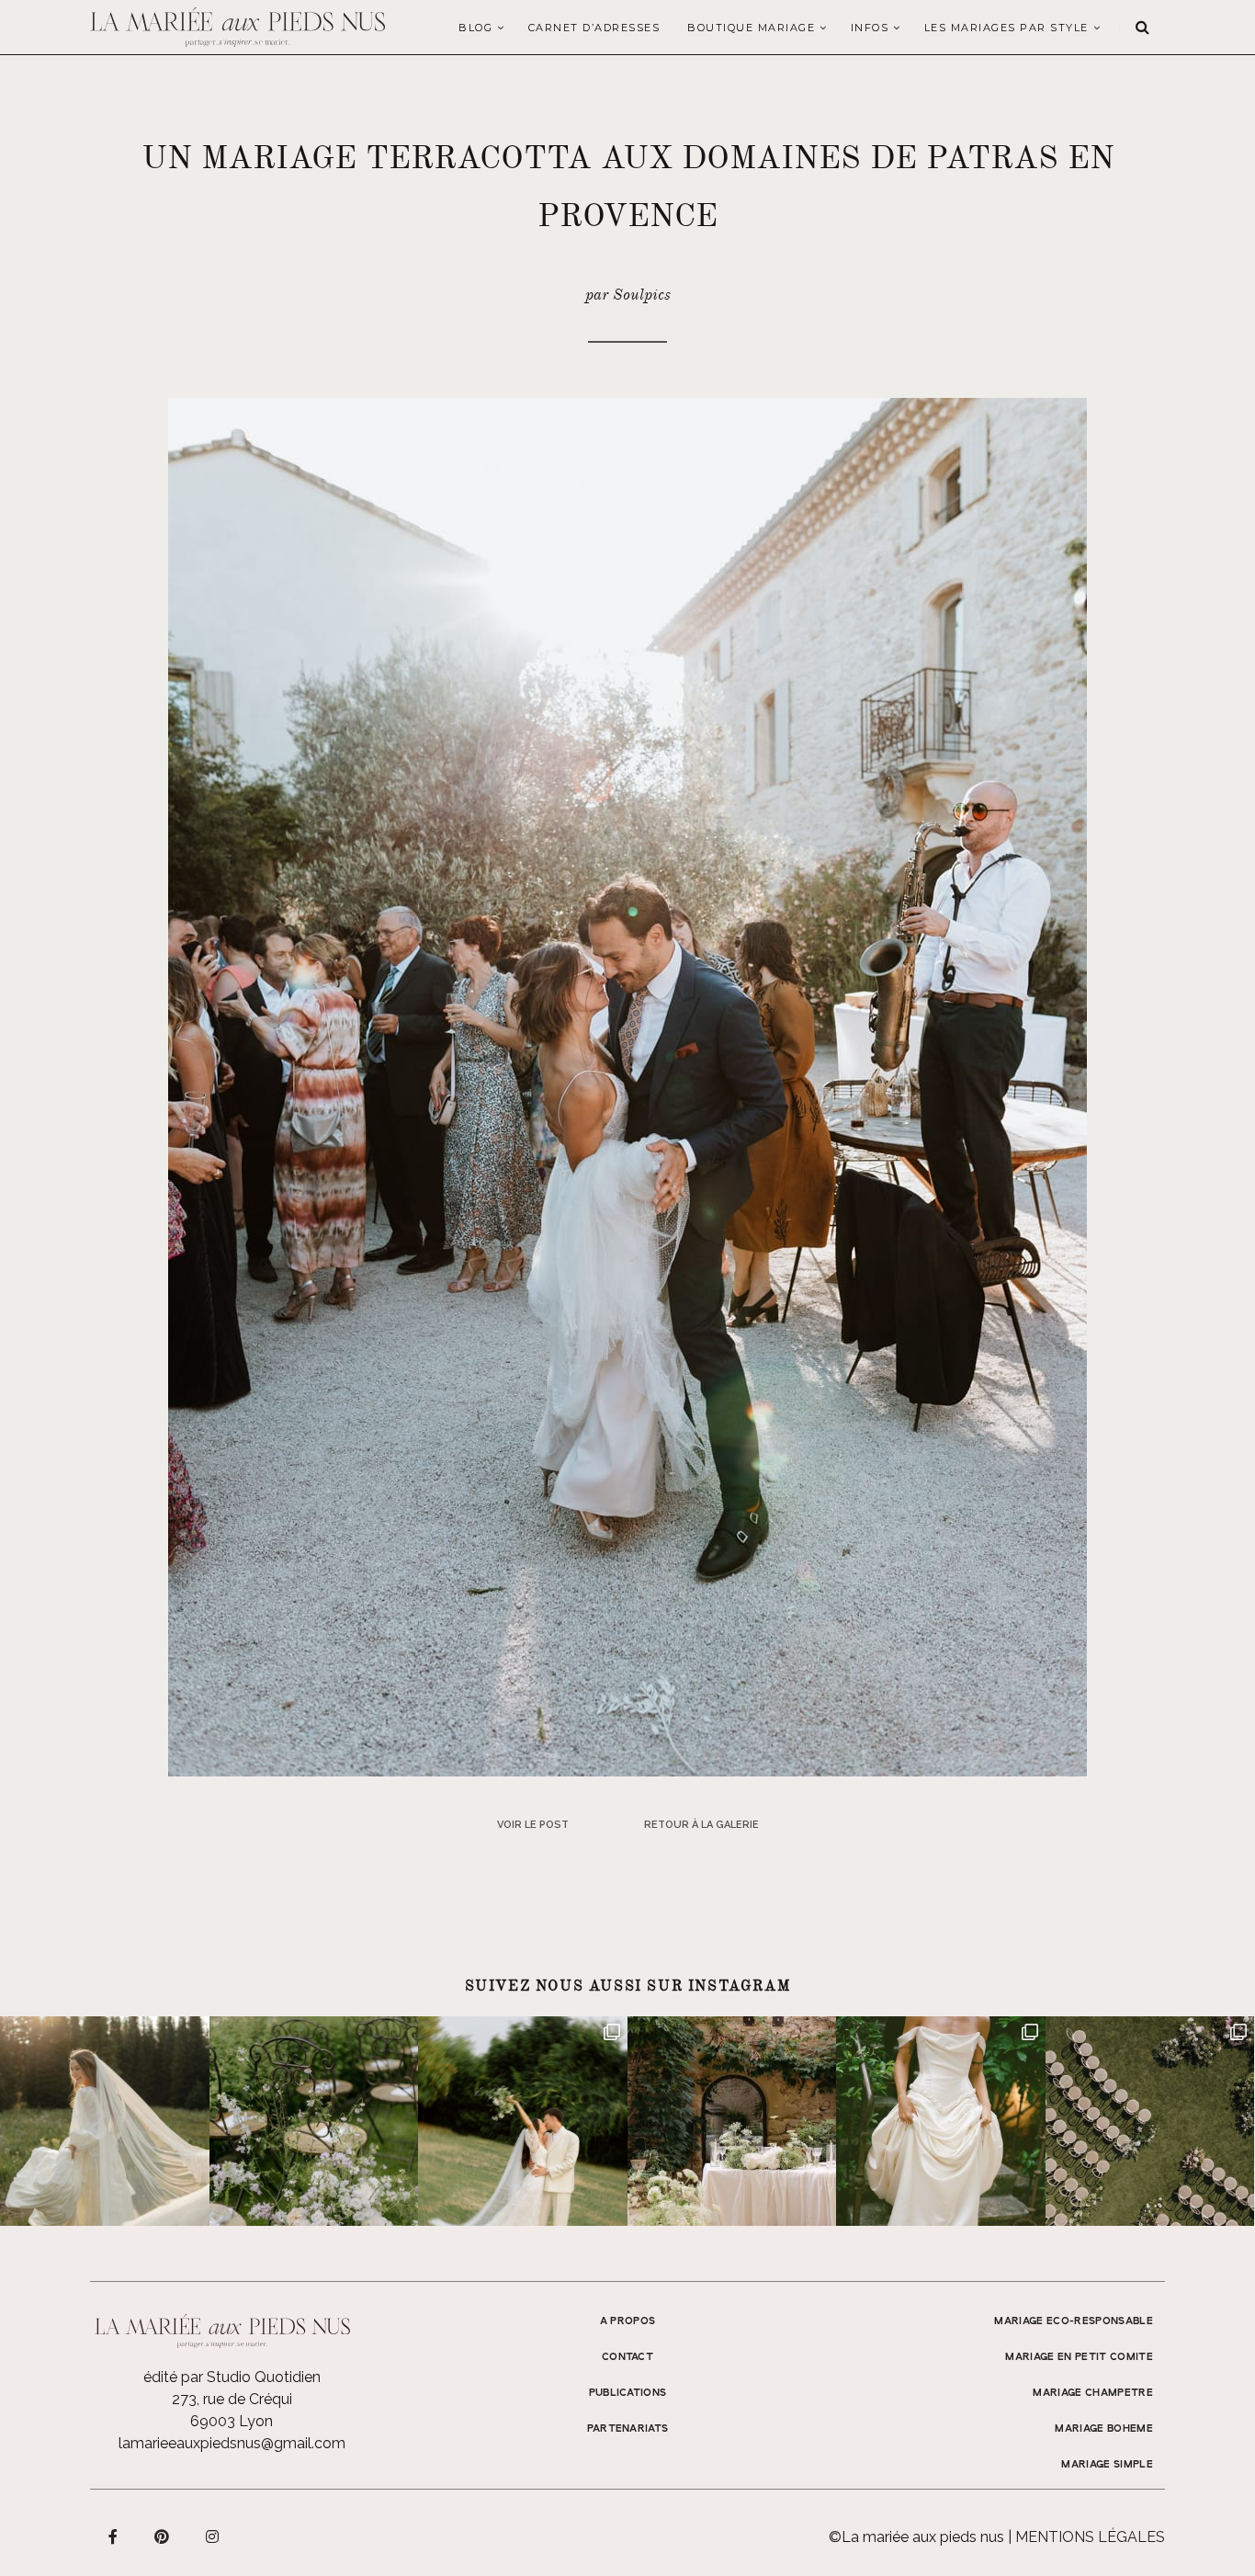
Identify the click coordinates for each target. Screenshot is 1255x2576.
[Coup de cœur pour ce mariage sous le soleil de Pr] (941, 2121)
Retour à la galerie (701, 1825)
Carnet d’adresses (594, 28)
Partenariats (628, 2429)
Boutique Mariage (751, 28)
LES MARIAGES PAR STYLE (1006, 28)
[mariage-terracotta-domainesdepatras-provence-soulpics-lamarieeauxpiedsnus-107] (627, 1086)
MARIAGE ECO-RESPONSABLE (1074, 2321)
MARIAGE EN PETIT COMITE (1079, 2357)
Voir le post (533, 1825)
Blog (475, 28)
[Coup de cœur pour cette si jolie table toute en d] (732, 2121)
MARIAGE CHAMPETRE (1093, 2393)
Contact (627, 2357)
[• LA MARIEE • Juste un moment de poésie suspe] (105, 2121)
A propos (628, 2321)
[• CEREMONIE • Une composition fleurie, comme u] (314, 2121)
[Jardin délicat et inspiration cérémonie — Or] (1150, 2121)
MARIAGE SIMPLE (1107, 2465)
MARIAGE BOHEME (1104, 2429)
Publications (628, 2393)
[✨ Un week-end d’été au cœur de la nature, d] (523, 2121)
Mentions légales (1090, 2537)
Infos (870, 28)
